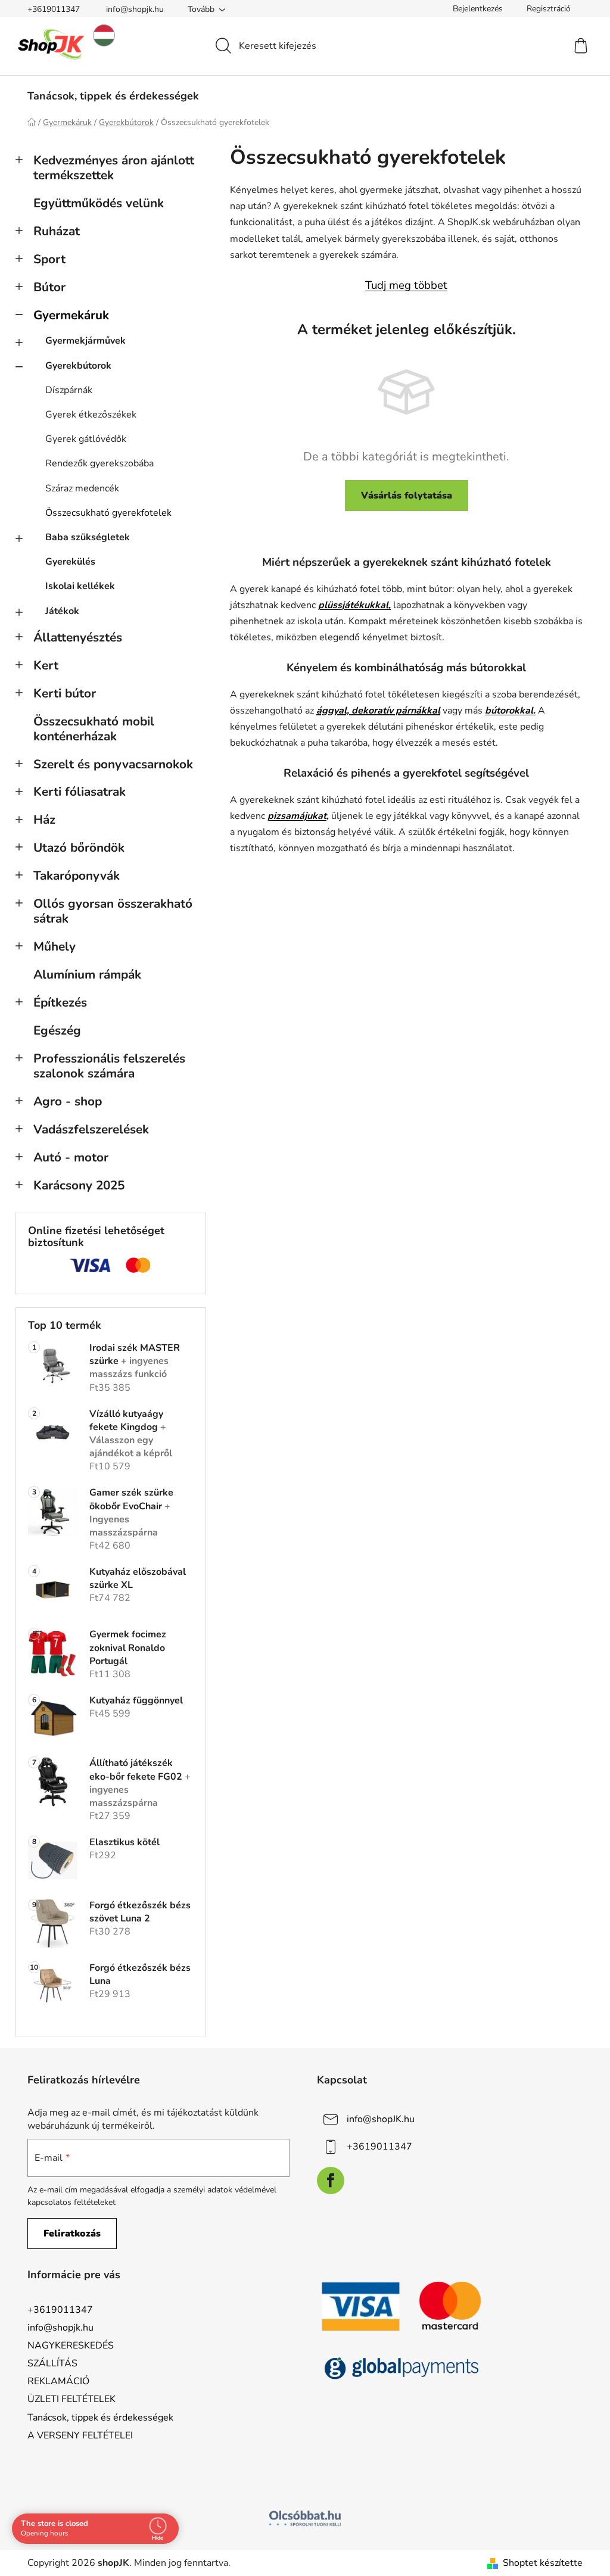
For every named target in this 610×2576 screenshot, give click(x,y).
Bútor (49, 287)
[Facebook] (331, 2181)
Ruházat (57, 231)
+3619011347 (54, 9)
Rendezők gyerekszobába (99, 463)
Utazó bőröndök (79, 848)
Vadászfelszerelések (91, 1129)
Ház (44, 820)
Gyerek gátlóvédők (86, 439)
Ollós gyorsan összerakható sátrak (113, 911)
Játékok (62, 611)
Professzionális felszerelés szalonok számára (109, 1066)
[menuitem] (113, 96)
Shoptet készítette (543, 2563)
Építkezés (60, 1002)
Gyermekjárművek (85, 341)
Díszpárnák (69, 390)
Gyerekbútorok (78, 366)
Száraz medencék (82, 488)
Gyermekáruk (71, 315)
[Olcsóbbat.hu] (305, 2518)
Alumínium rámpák (87, 974)
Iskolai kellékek (80, 586)
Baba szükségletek (88, 537)
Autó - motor (71, 1157)
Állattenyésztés (78, 637)
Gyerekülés (70, 562)
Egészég (57, 1030)
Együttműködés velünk (99, 203)
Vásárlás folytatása (407, 496)
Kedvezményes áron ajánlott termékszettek (114, 168)
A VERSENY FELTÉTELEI (80, 2435)
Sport (49, 259)
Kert (46, 665)
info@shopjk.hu (135, 9)
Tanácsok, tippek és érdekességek (100, 2418)
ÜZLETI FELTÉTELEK (71, 2399)
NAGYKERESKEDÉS (71, 2346)
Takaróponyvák (77, 876)
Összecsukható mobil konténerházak (94, 729)
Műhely (55, 946)
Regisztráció (549, 9)
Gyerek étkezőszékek (91, 415)
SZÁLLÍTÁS (52, 2363)
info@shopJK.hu (381, 2119)
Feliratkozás (72, 2234)
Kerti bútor (65, 693)
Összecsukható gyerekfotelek (108, 513)
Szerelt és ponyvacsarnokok (113, 764)
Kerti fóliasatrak (80, 792)
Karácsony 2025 (79, 1185)
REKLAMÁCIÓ (58, 2381)
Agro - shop (68, 1101)
